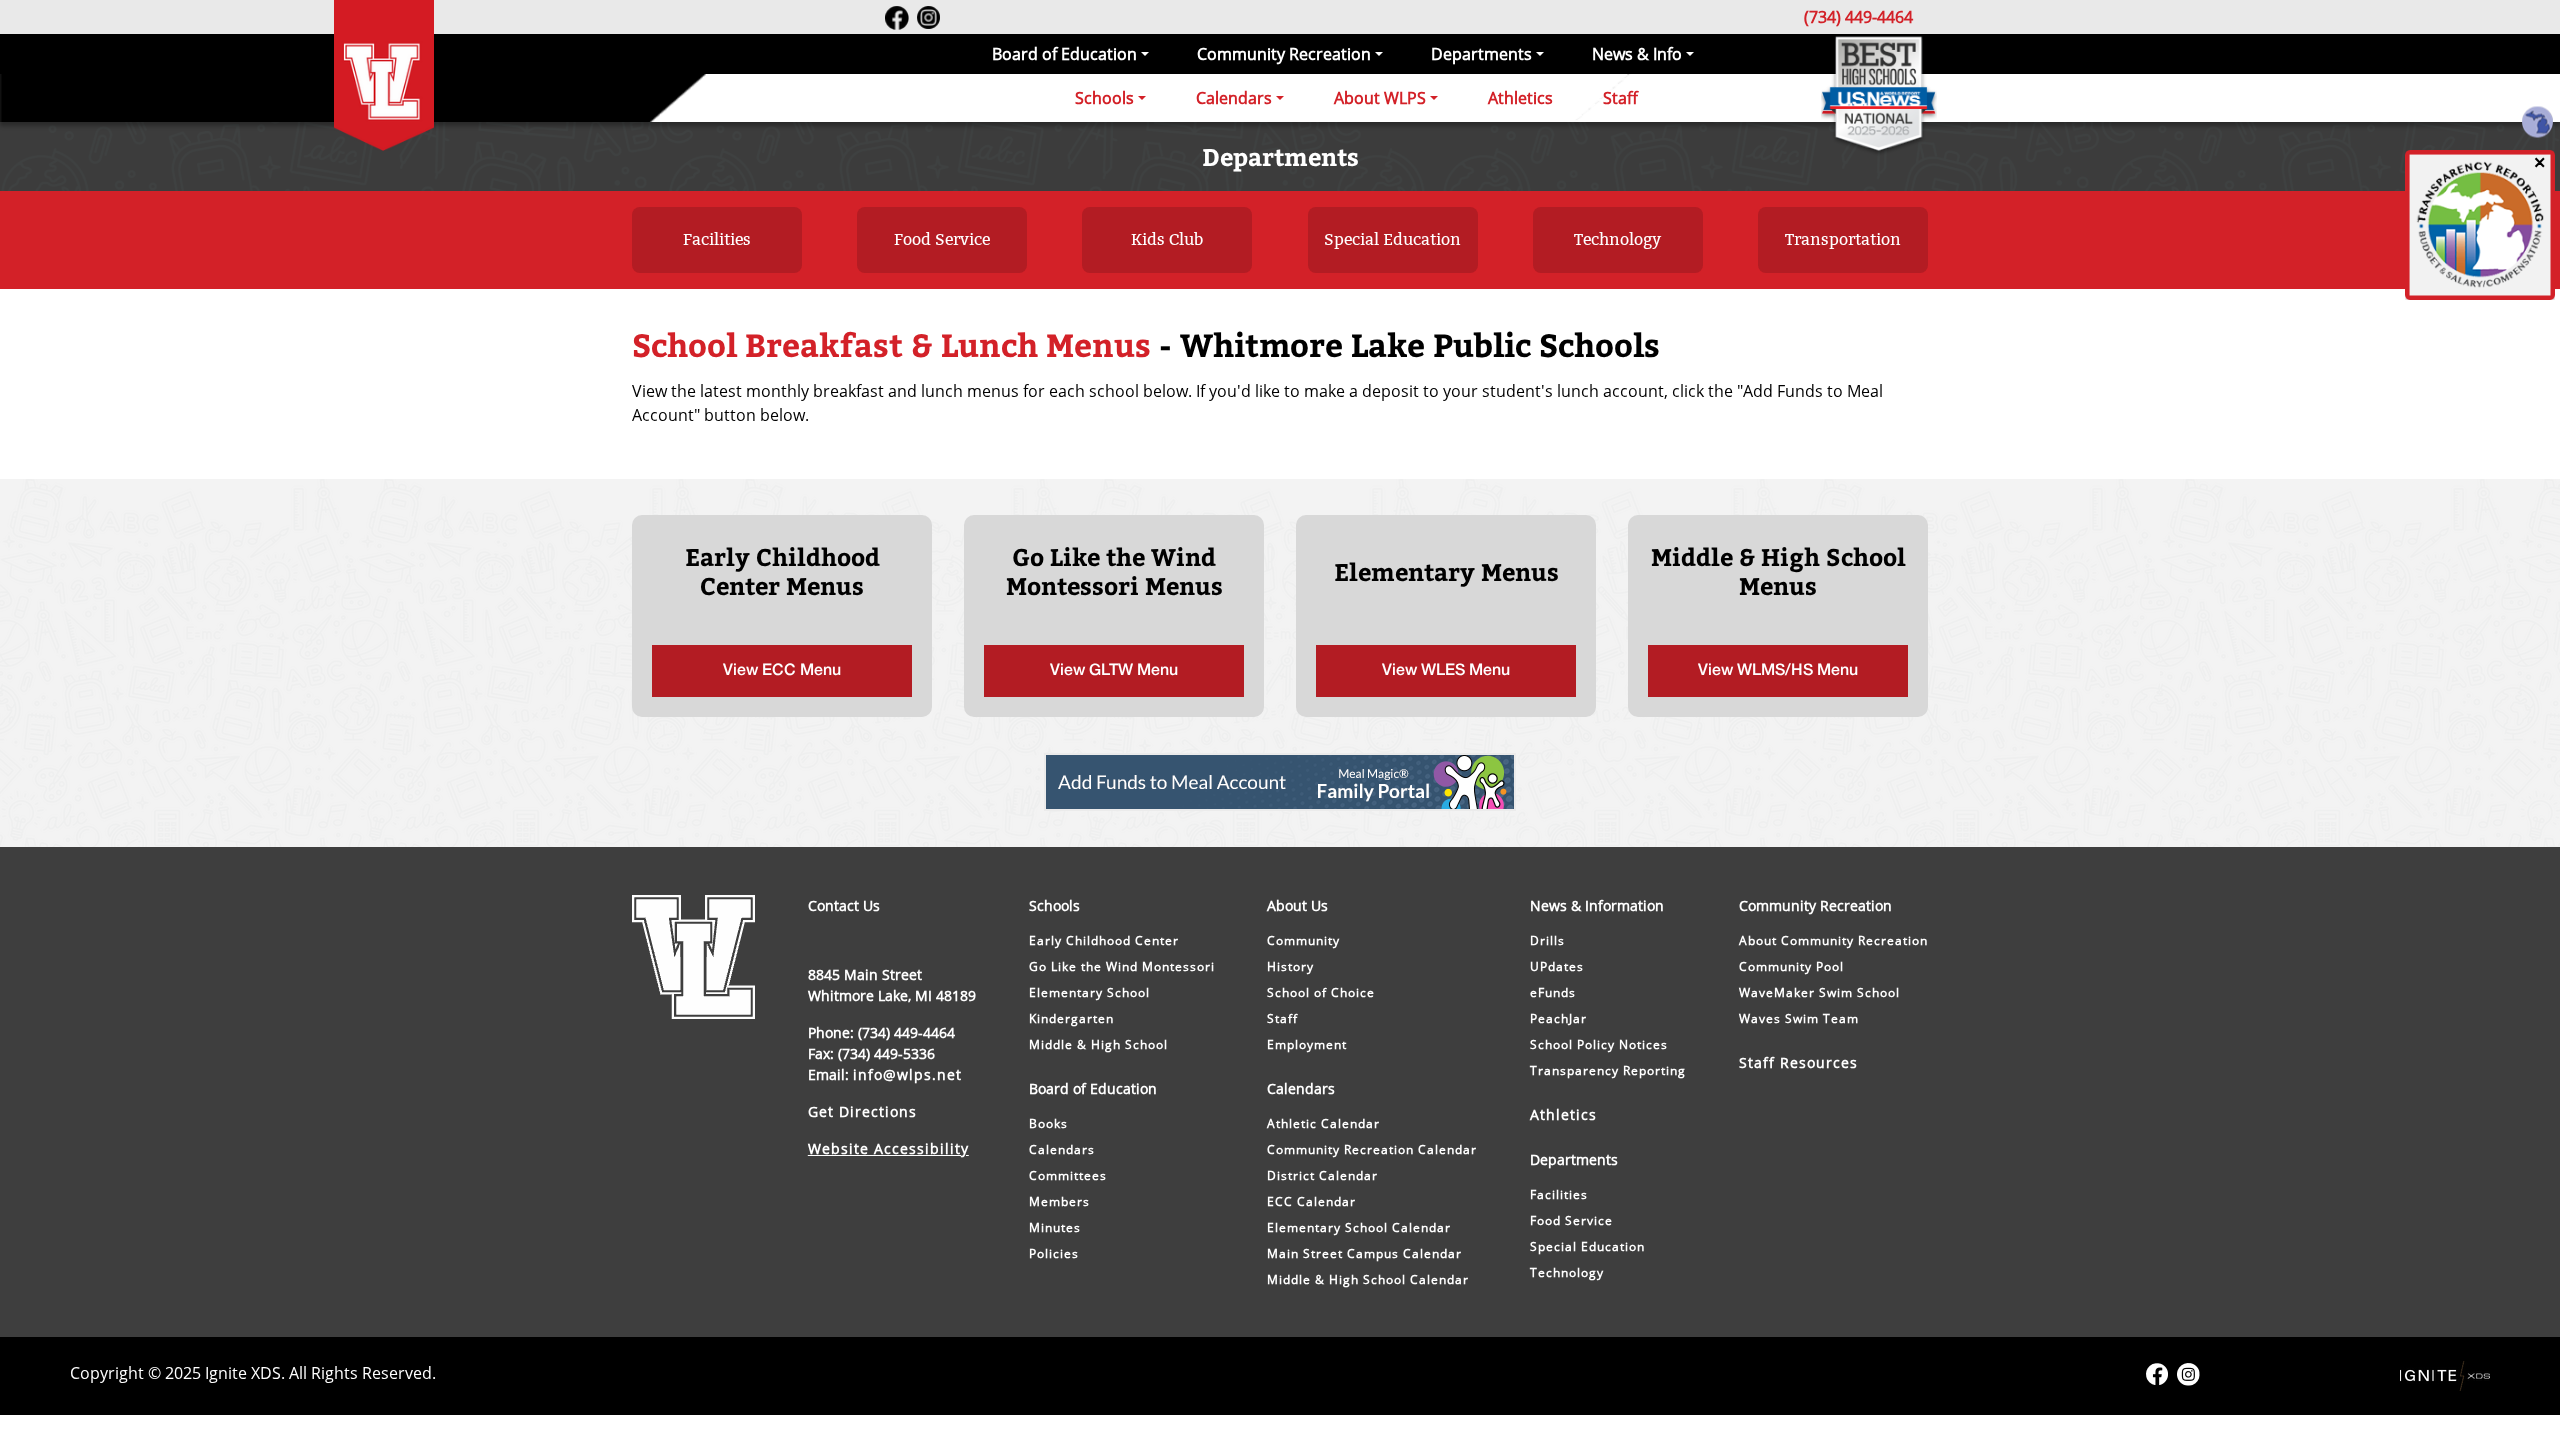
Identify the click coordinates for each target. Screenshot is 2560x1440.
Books (1048, 1123)
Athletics (1520, 98)
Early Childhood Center (1104, 940)
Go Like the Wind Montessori (1122, 966)
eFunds (1553, 992)
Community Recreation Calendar (1372, 1149)
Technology (1617, 239)
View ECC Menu (782, 671)
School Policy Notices (1599, 1044)
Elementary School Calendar (1359, 1227)
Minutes (1055, 1227)
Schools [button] (1104, 98)
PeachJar (1558, 1018)
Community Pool (1791, 966)
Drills (1547, 940)
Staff (1620, 98)
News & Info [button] (1637, 54)
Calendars (1062, 1149)
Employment (1307, 1044)
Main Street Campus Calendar (1364, 1253)
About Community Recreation (1833, 940)
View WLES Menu (1446, 671)
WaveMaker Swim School (1819, 992)
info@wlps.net (907, 1074)
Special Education (1392, 239)
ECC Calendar (1311, 1201)
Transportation (1843, 239)
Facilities (717, 239)
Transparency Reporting (1608, 1070)
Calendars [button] (1234, 98)
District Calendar (1322, 1175)
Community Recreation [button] (1284, 54)
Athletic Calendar (1323, 1123)
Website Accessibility (888, 1148)
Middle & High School (1098, 1044)
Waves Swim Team (1799, 1018)
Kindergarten (1071, 1018)
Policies (1054, 1253)
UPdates (1557, 966)
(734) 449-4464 (1858, 17)
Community (1303, 940)
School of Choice (1321, 992)
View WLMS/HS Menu (1778, 671)
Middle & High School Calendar (1368, 1279)
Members (1059, 1201)
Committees (1068, 1175)
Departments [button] (1481, 54)
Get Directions (862, 1111)
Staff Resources (1798, 1062)
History (1290, 966)
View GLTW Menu (1114, 671)
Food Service (942, 239)
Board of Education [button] (1064, 54)
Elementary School (1089, 992)
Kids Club (1167, 239)
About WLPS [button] (1380, 98)
